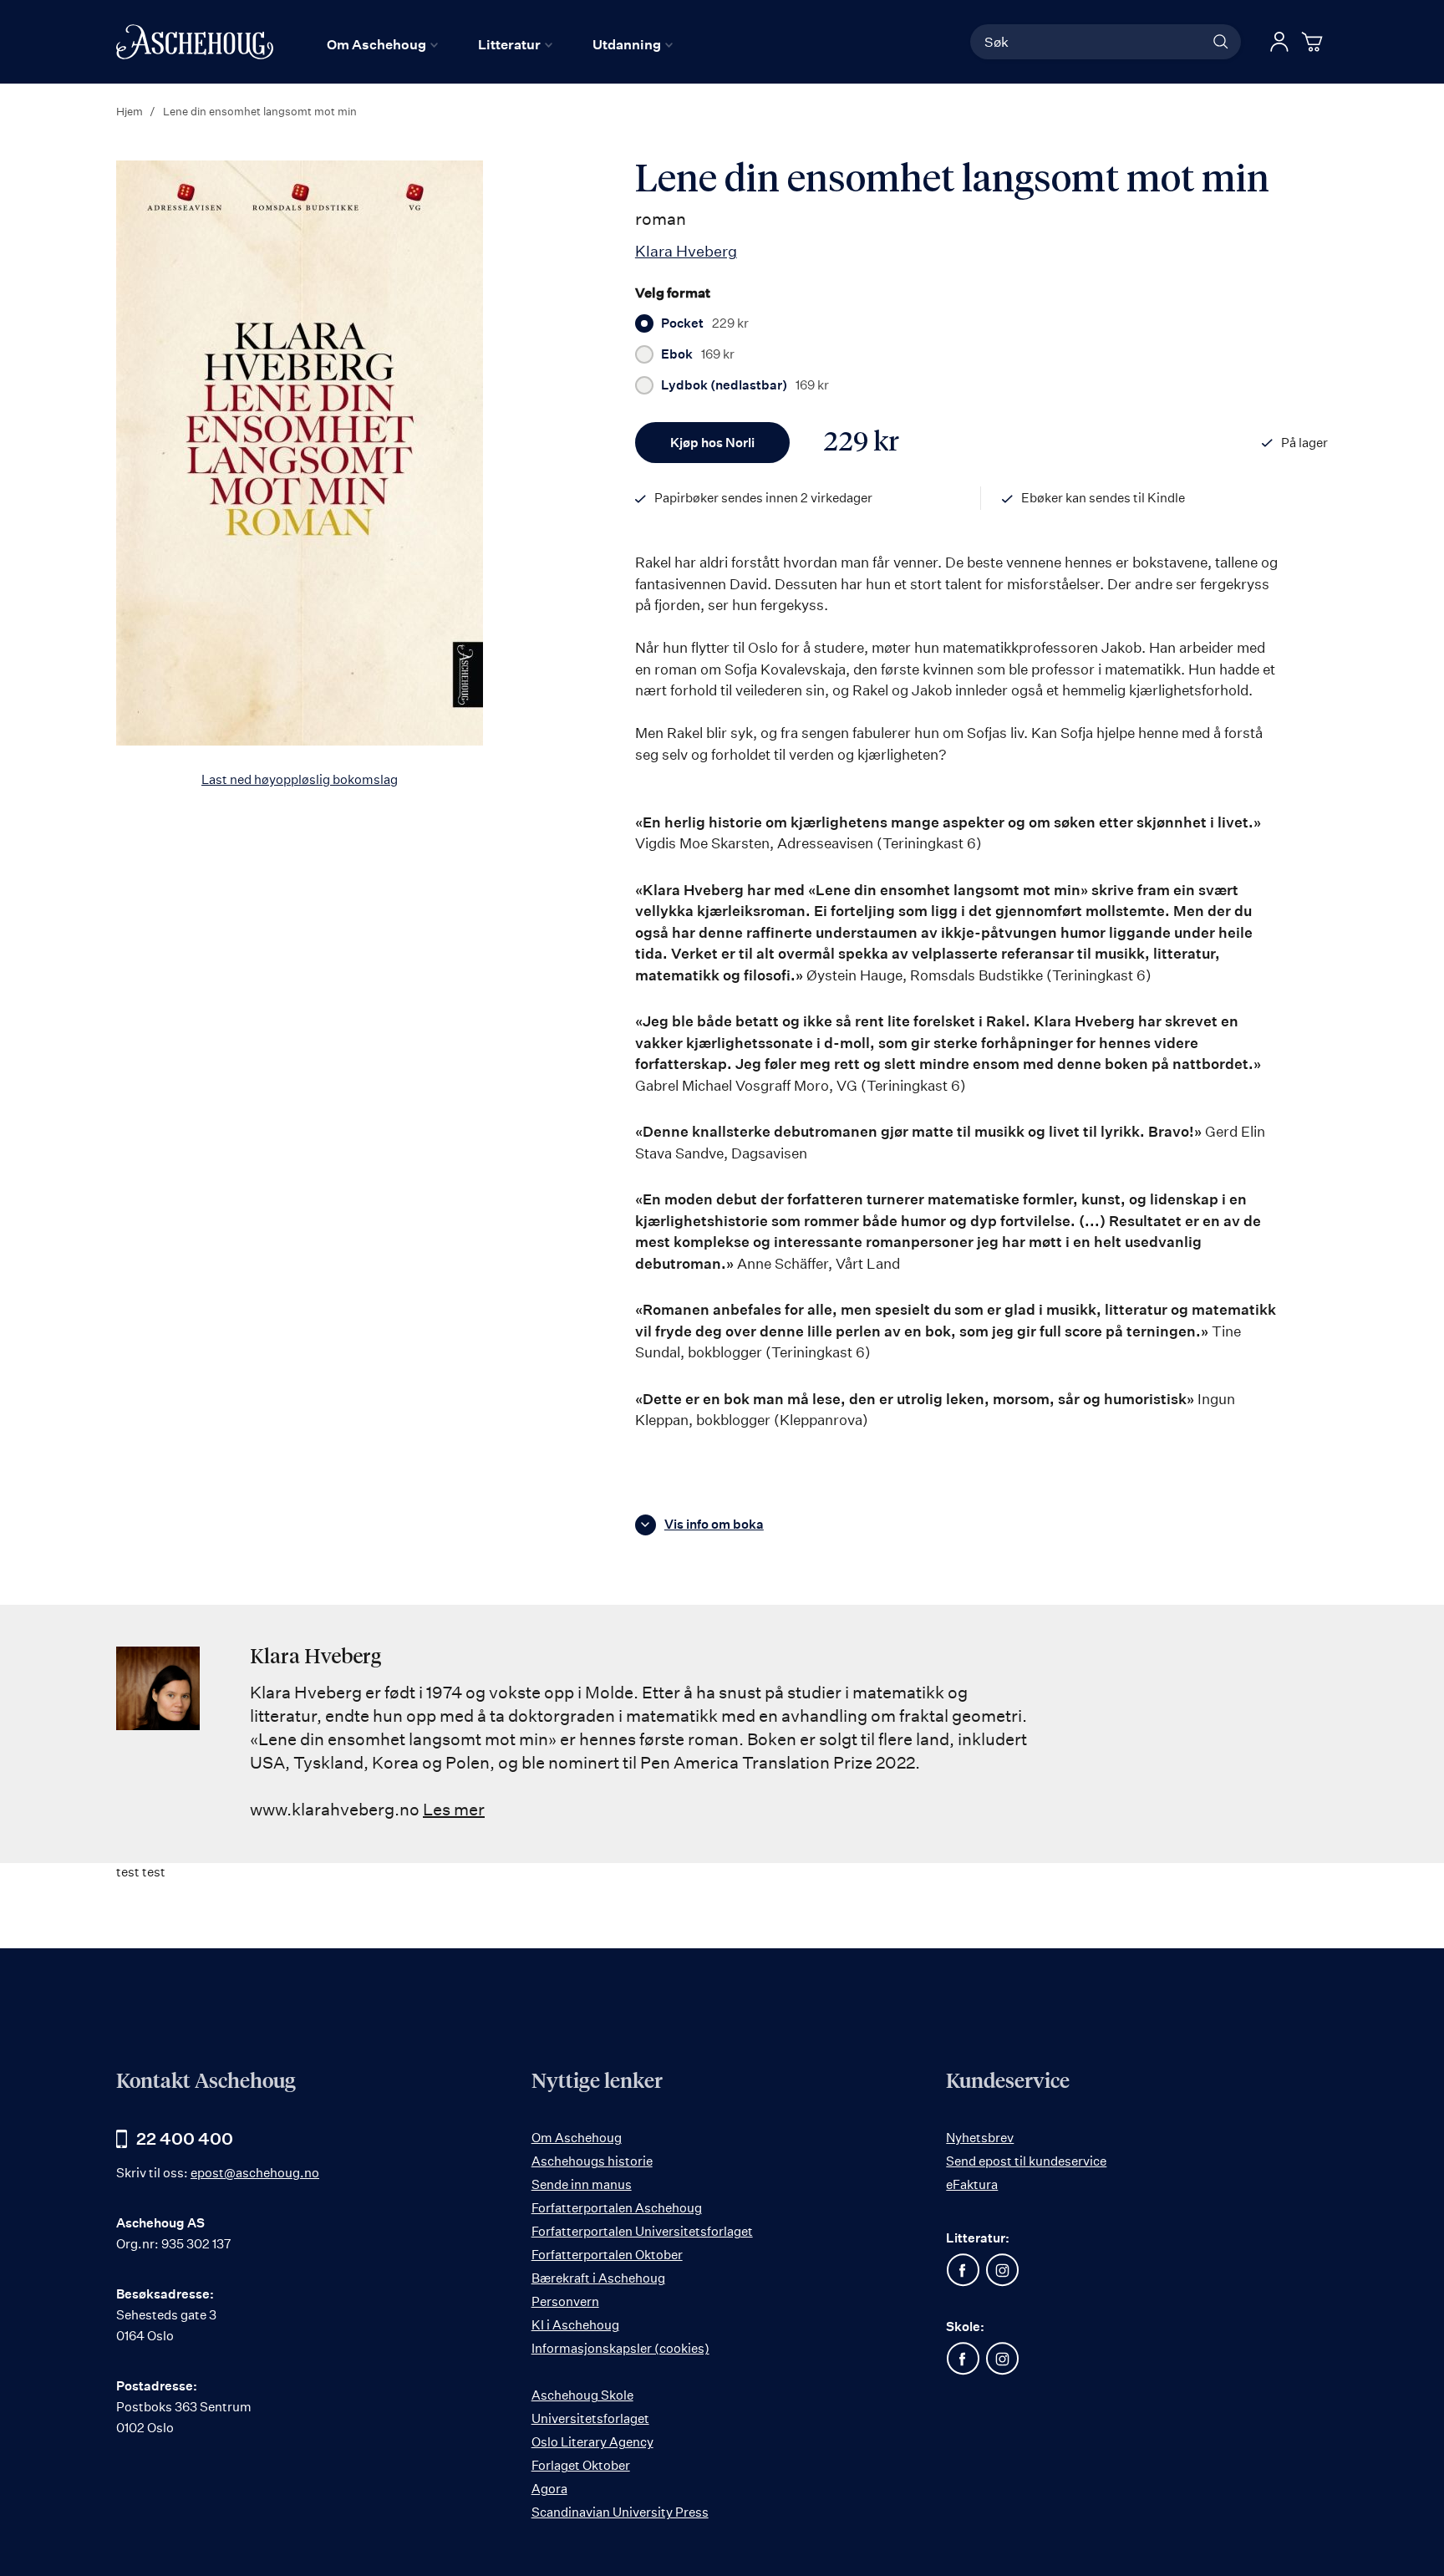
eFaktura (972, 2184)
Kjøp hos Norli (712, 443)
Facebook (963, 2270)
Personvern (565, 2301)
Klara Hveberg (686, 251)
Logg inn (1279, 42)
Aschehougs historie (592, 2161)
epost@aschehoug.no (255, 2173)
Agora (549, 2489)
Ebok (698, 354)
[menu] (500, 44)
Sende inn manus (582, 2184)
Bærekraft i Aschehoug (598, 2278)
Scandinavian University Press (620, 2512)
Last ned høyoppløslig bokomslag (300, 779)
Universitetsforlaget (590, 2418)
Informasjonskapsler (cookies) (620, 2348)
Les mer (454, 1809)
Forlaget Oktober (581, 2465)
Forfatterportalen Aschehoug (617, 2208)
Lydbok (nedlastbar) (745, 385)
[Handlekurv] (1314, 42)
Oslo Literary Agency (592, 2442)
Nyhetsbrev (980, 2138)
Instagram (1002, 2270)
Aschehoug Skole (582, 2395)
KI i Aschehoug (575, 2325)
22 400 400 (185, 2138)
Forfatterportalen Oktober (607, 2255)
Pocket (705, 323)
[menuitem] (382, 44)
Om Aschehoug (577, 2138)
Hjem (130, 111)
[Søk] (1221, 42)
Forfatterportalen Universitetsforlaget (642, 2231)
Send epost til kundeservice (1026, 2161)
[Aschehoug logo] (195, 42)
